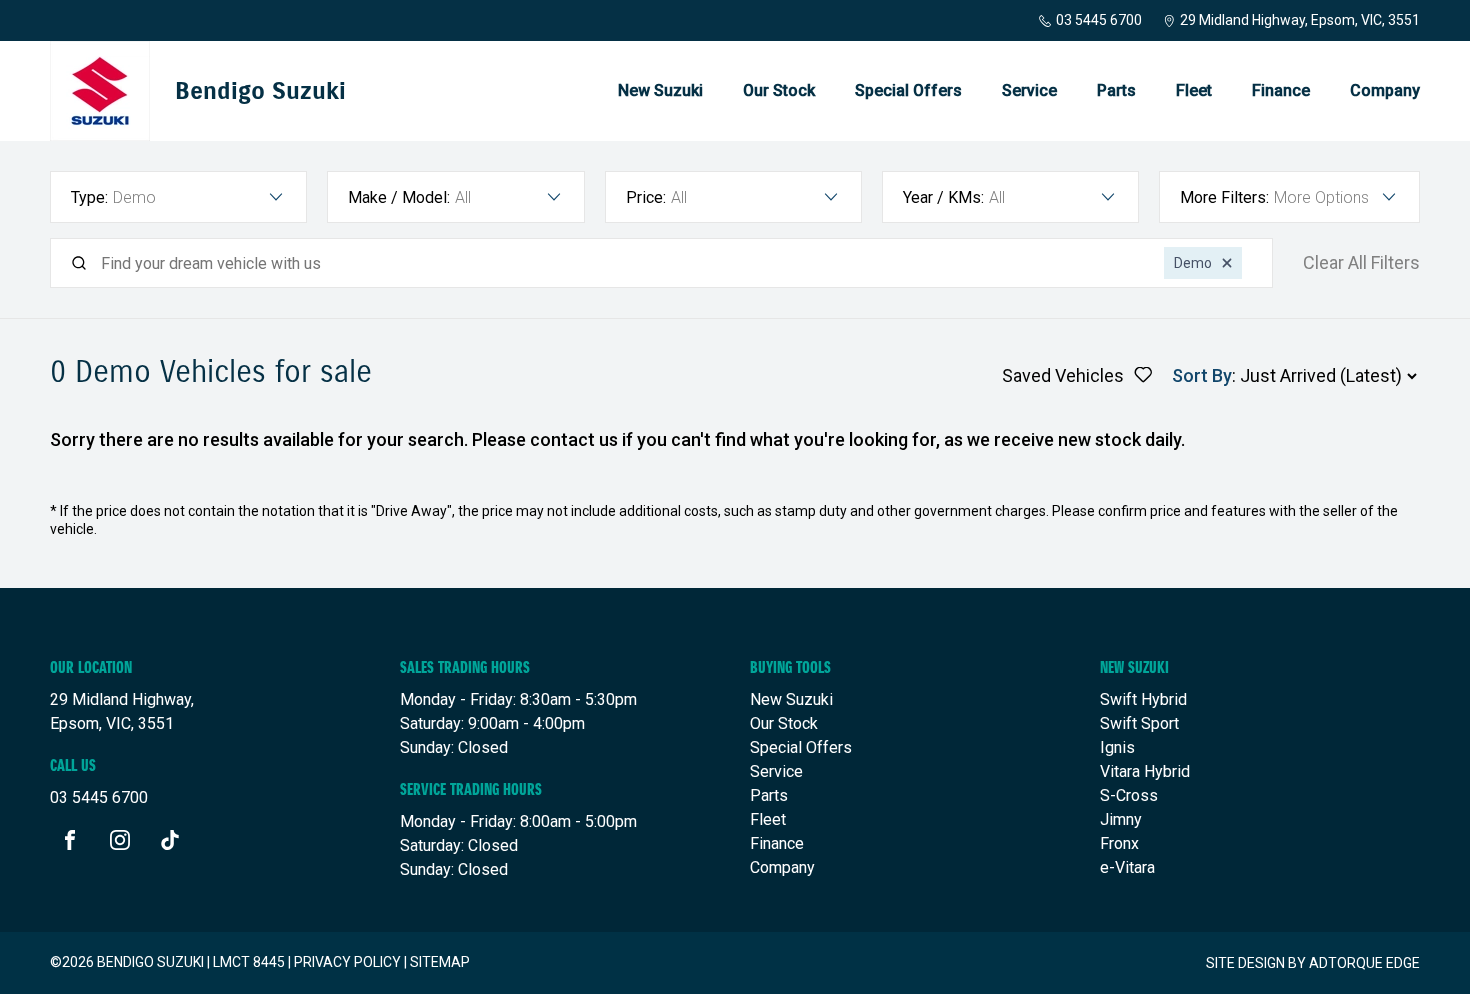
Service (1029, 90)
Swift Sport (1139, 723)
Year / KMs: (943, 197)
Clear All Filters (1361, 263)
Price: (646, 197)
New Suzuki (660, 90)
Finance (1281, 90)
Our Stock (779, 90)
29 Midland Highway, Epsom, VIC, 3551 (1300, 20)
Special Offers (908, 90)
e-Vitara (1127, 867)
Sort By (1202, 375)
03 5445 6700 (1099, 20)
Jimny (1121, 819)
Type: (89, 197)
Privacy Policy (347, 962)
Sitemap (440, 962)
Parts (1116, 90)
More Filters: (1224, 197)
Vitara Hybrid (1145, 771)
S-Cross (1129, 795)
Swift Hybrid (1143, 699)
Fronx (1119, 843)
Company (1385, 90)
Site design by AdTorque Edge (1313, 963)
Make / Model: (399, 197)
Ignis (1117, 747)
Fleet (1194, 90)
